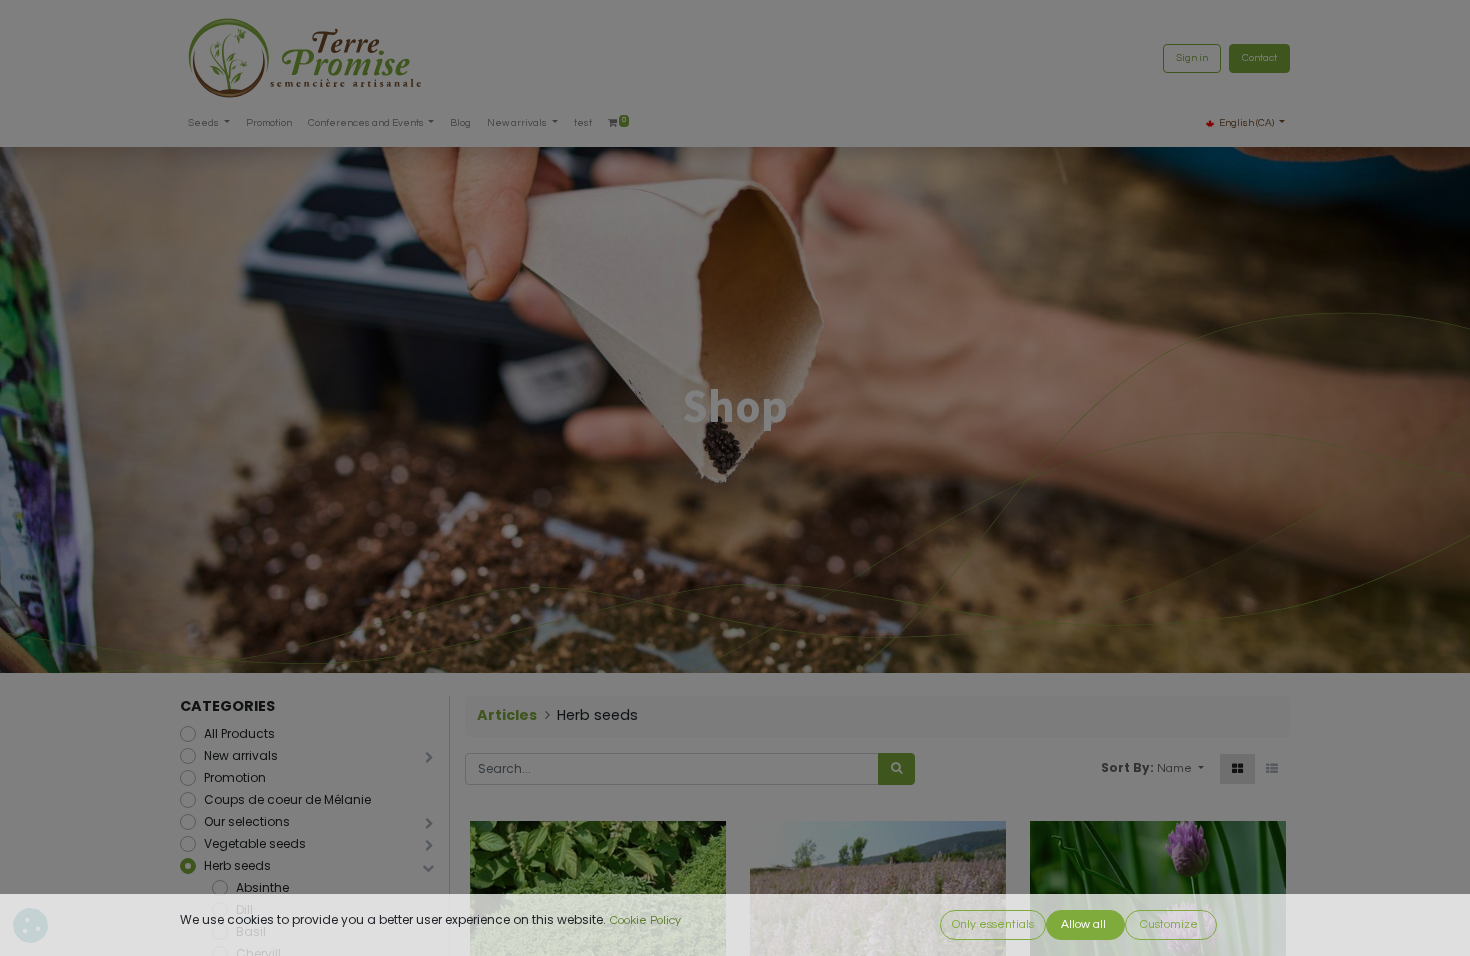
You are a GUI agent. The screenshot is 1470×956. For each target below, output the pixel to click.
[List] (1272, 769)
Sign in (1192, 58)
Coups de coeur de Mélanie (287, 799)
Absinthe (262, 887)
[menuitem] (269, 123)
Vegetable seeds (255, 843)
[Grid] (1237, 769)
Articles (507, 715)
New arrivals (241, 755)
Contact (1259, 58)
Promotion (235, 777)
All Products (239, 733)
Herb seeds (237, 865)
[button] (1180, 769)
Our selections (247, 821)
